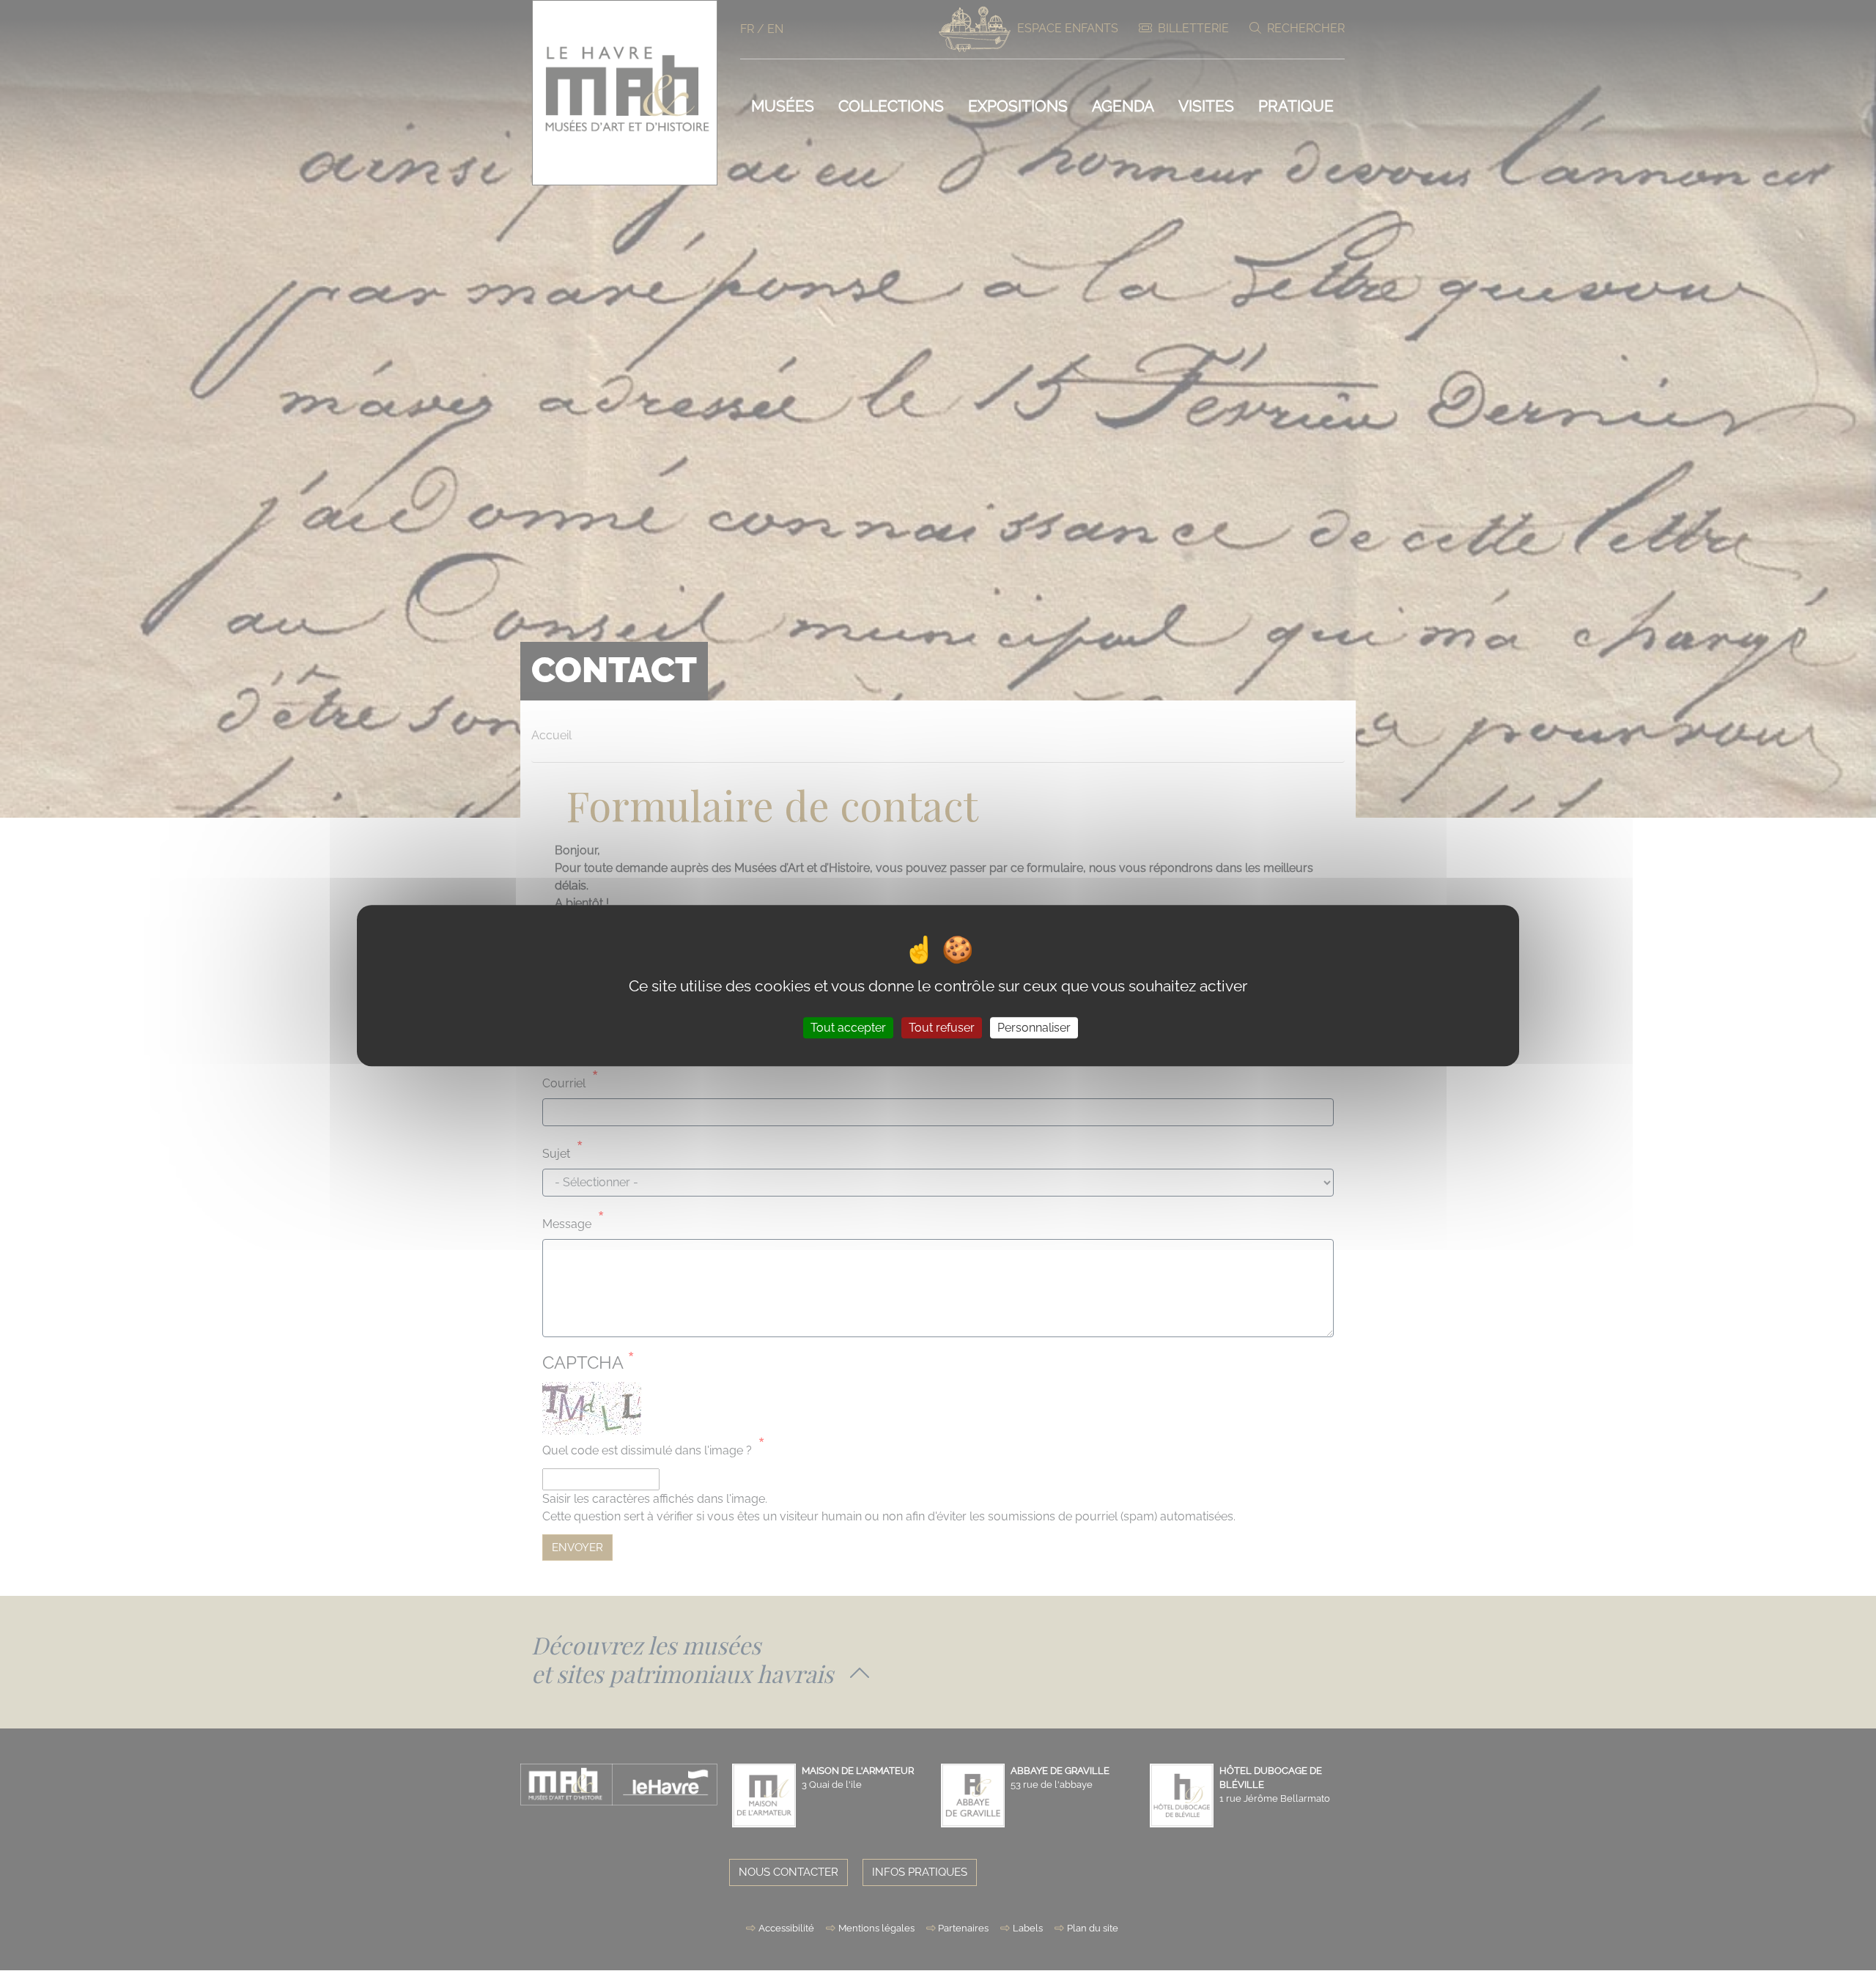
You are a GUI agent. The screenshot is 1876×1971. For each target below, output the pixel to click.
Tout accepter (848, 1028)
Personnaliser (1034, 1028)
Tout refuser (942, 1028)
